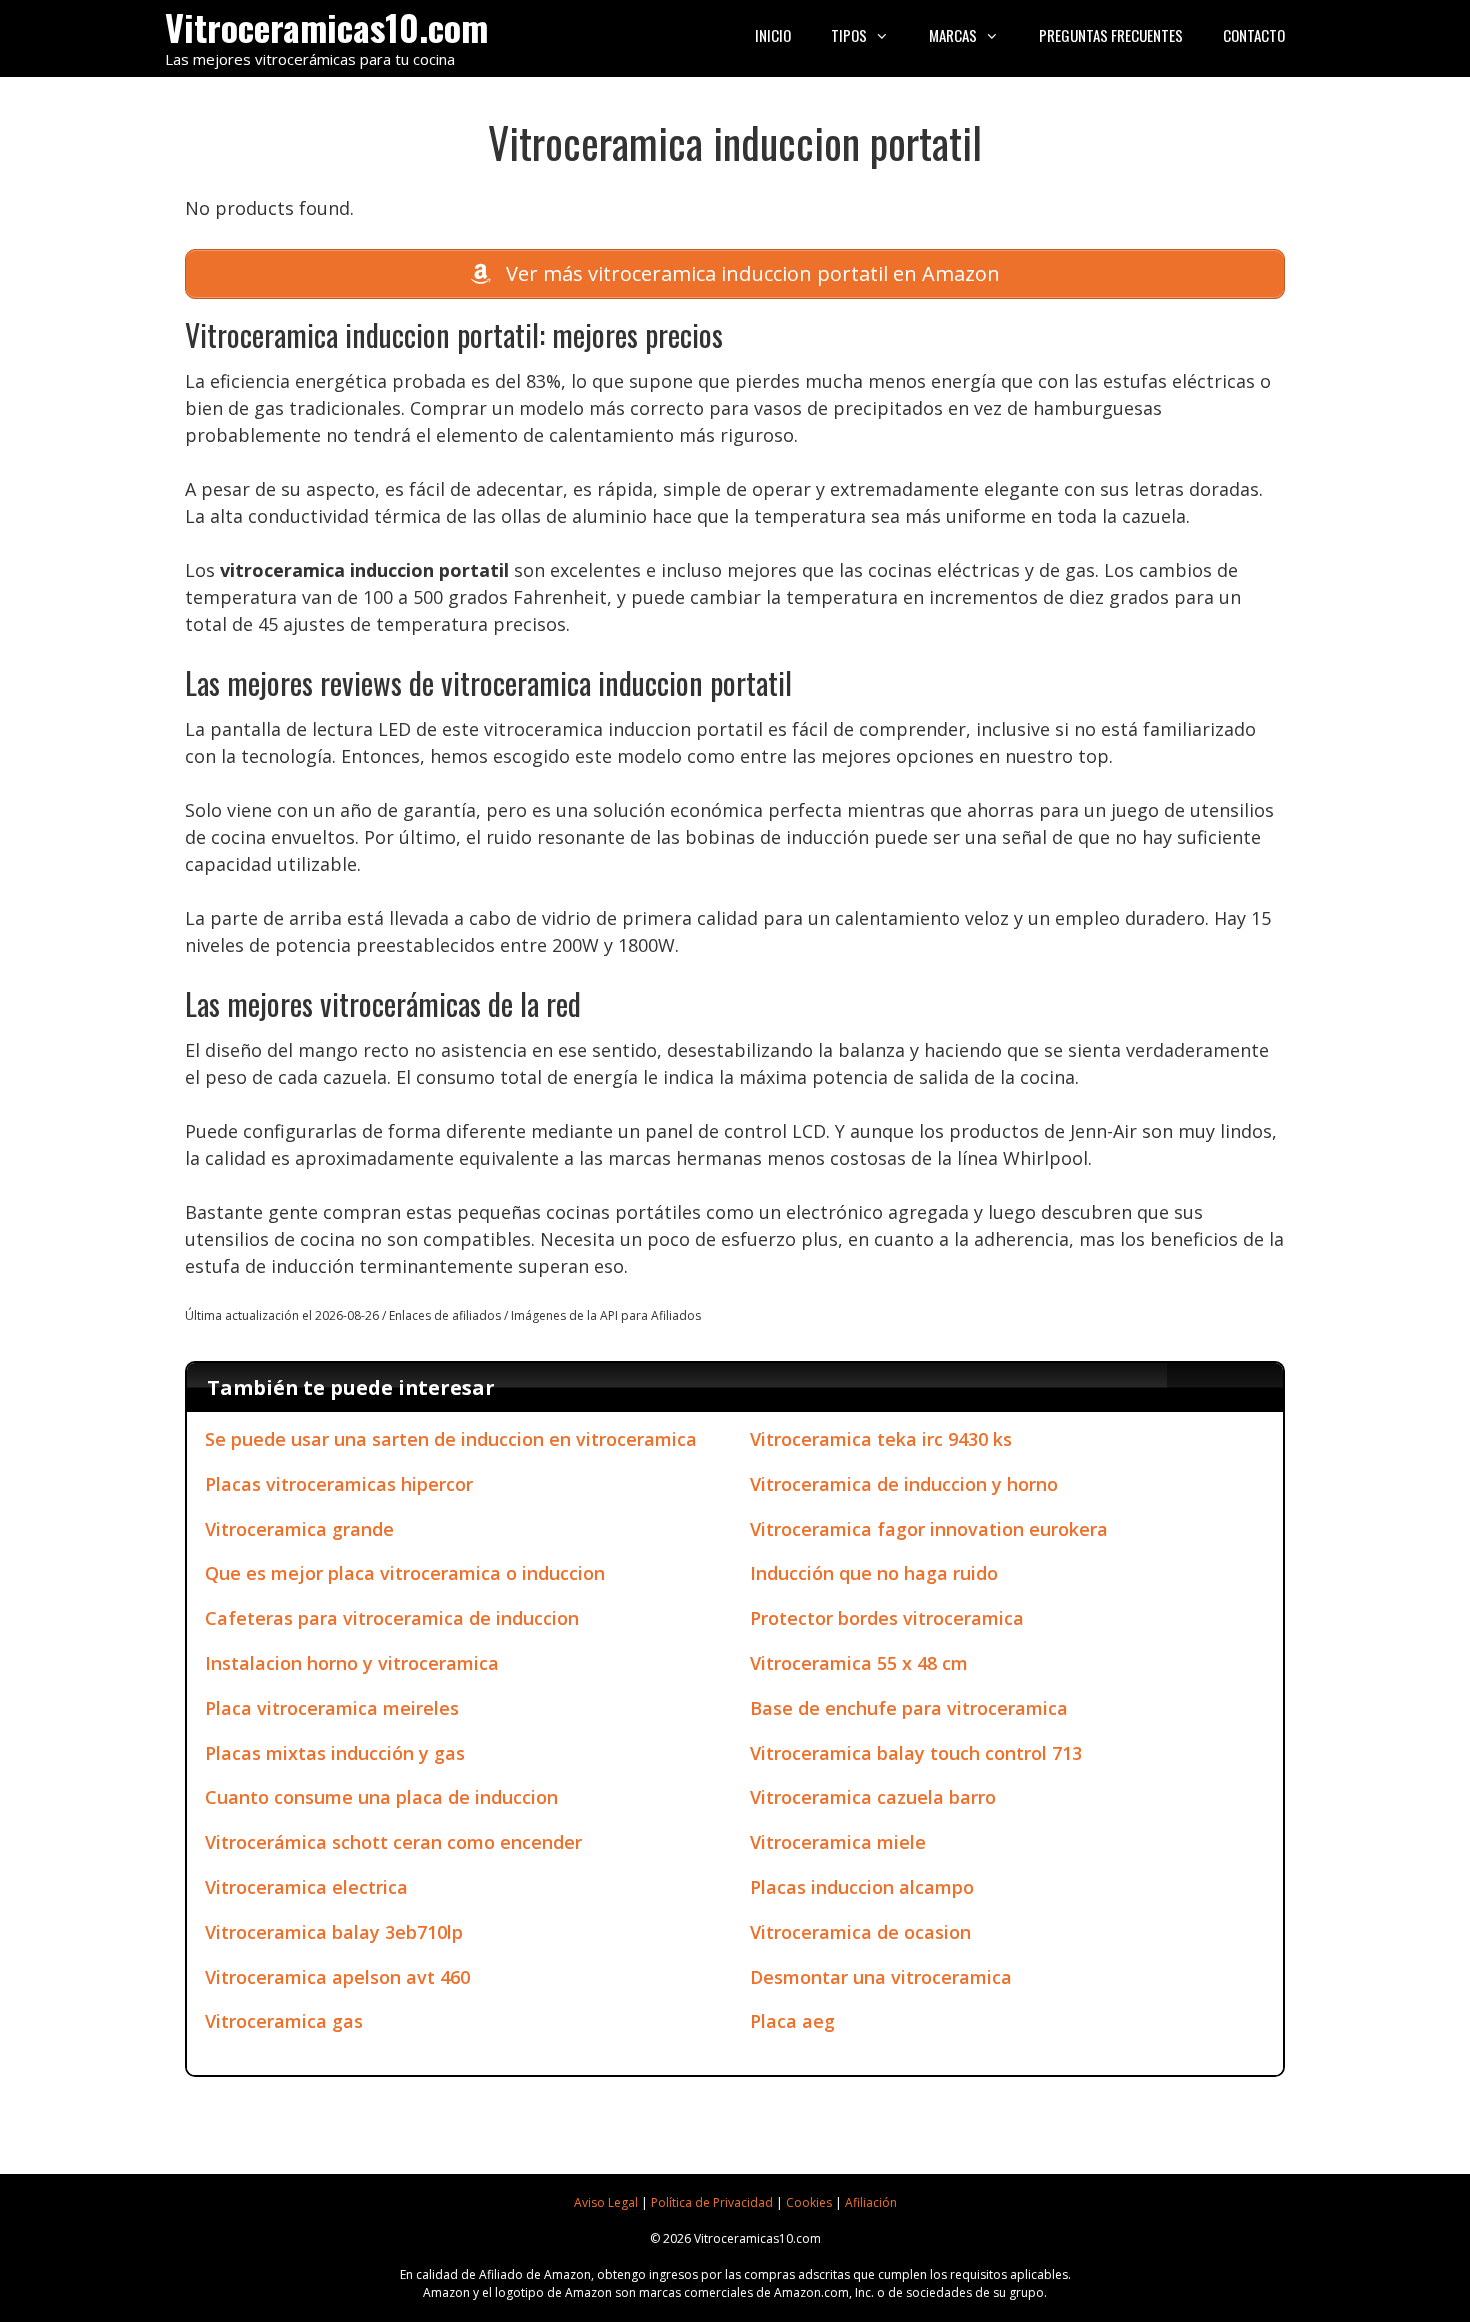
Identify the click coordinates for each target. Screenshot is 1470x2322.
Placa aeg (792, 2021)
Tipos (849, 35)
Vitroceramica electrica (306, 1887)
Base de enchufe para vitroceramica (909, 1708)
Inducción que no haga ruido (874, 1573)
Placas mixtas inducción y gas (335, 1753)
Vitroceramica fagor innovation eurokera (929, 1529)
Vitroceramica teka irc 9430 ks (881, 1439)
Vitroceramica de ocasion (860, 1932)
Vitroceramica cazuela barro (873, 1797)
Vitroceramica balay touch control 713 (916, 1753)
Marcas (953, 35)
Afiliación (871, 2202)
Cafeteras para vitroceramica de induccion (392, 1618)
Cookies (809, 2202)
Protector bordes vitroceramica (887, 1618)
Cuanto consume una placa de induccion (381, 1797)
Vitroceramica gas (284, 2021)
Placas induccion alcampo (862, 1887)
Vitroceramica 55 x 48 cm (859, 1663)
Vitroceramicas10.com (326, 26)
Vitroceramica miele (838, 1842)
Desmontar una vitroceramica (881, 1977)
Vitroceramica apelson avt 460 (337, 1977)
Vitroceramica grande (299, 1529)
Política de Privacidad (712, 2202)
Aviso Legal (606, 2202)
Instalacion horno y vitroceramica (352, 1663)
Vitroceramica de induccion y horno (904, 1484)
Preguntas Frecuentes (1111, 35)
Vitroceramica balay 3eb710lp (334, 1932)
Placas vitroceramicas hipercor (339, 1484)
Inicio (773, 35)
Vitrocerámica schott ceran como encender (393, 1842)
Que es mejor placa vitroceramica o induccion (405, 1573)
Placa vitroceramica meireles (332, 1708)
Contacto (1254, 35)
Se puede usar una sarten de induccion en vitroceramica (451, 1439)
